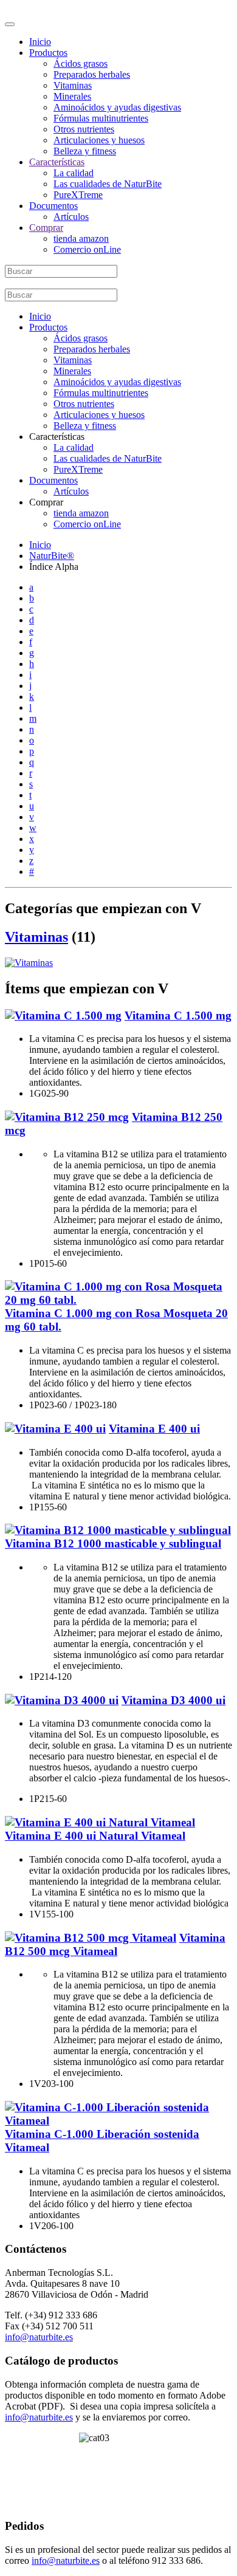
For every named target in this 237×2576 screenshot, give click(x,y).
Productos (48, 53)
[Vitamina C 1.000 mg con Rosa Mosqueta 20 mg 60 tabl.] (118, 1300)
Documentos (53, 206)
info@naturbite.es (39, 2337)
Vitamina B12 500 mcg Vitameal (115, 1944)
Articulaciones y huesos (99, 140)
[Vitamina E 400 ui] (55, 1429)
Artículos (71, 217)
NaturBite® (52, 556)
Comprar (46, 228)
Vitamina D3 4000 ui (173, 1700)
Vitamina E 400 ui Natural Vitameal (95, 1836)
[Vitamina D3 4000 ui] (62, 1700)
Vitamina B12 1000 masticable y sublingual (113, 1543)
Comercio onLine (87, 249)
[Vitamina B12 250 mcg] (67, 1117)
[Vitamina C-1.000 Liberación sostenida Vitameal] (118, 2121)
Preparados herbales (92, 74)
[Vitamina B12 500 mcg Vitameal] (91, 1938)
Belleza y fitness (85, 151)
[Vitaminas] (29, 963)
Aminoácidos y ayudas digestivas (117, 107)
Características (57, 162)
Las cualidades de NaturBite (108, 184)
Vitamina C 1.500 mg (178, 1016)
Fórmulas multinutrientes (101, 118)
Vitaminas (73, 85)
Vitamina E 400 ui (154, 1429)
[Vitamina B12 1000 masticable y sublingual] (118, 1530)
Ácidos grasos (81, 63)
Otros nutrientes (84, 129)
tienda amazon (81, 238)
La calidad (74, 173)
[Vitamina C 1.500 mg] (63, 1016)
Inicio (40, 42)
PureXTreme (78, 195)
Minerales (72, 96)
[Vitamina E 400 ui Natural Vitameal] (100, 1822)
